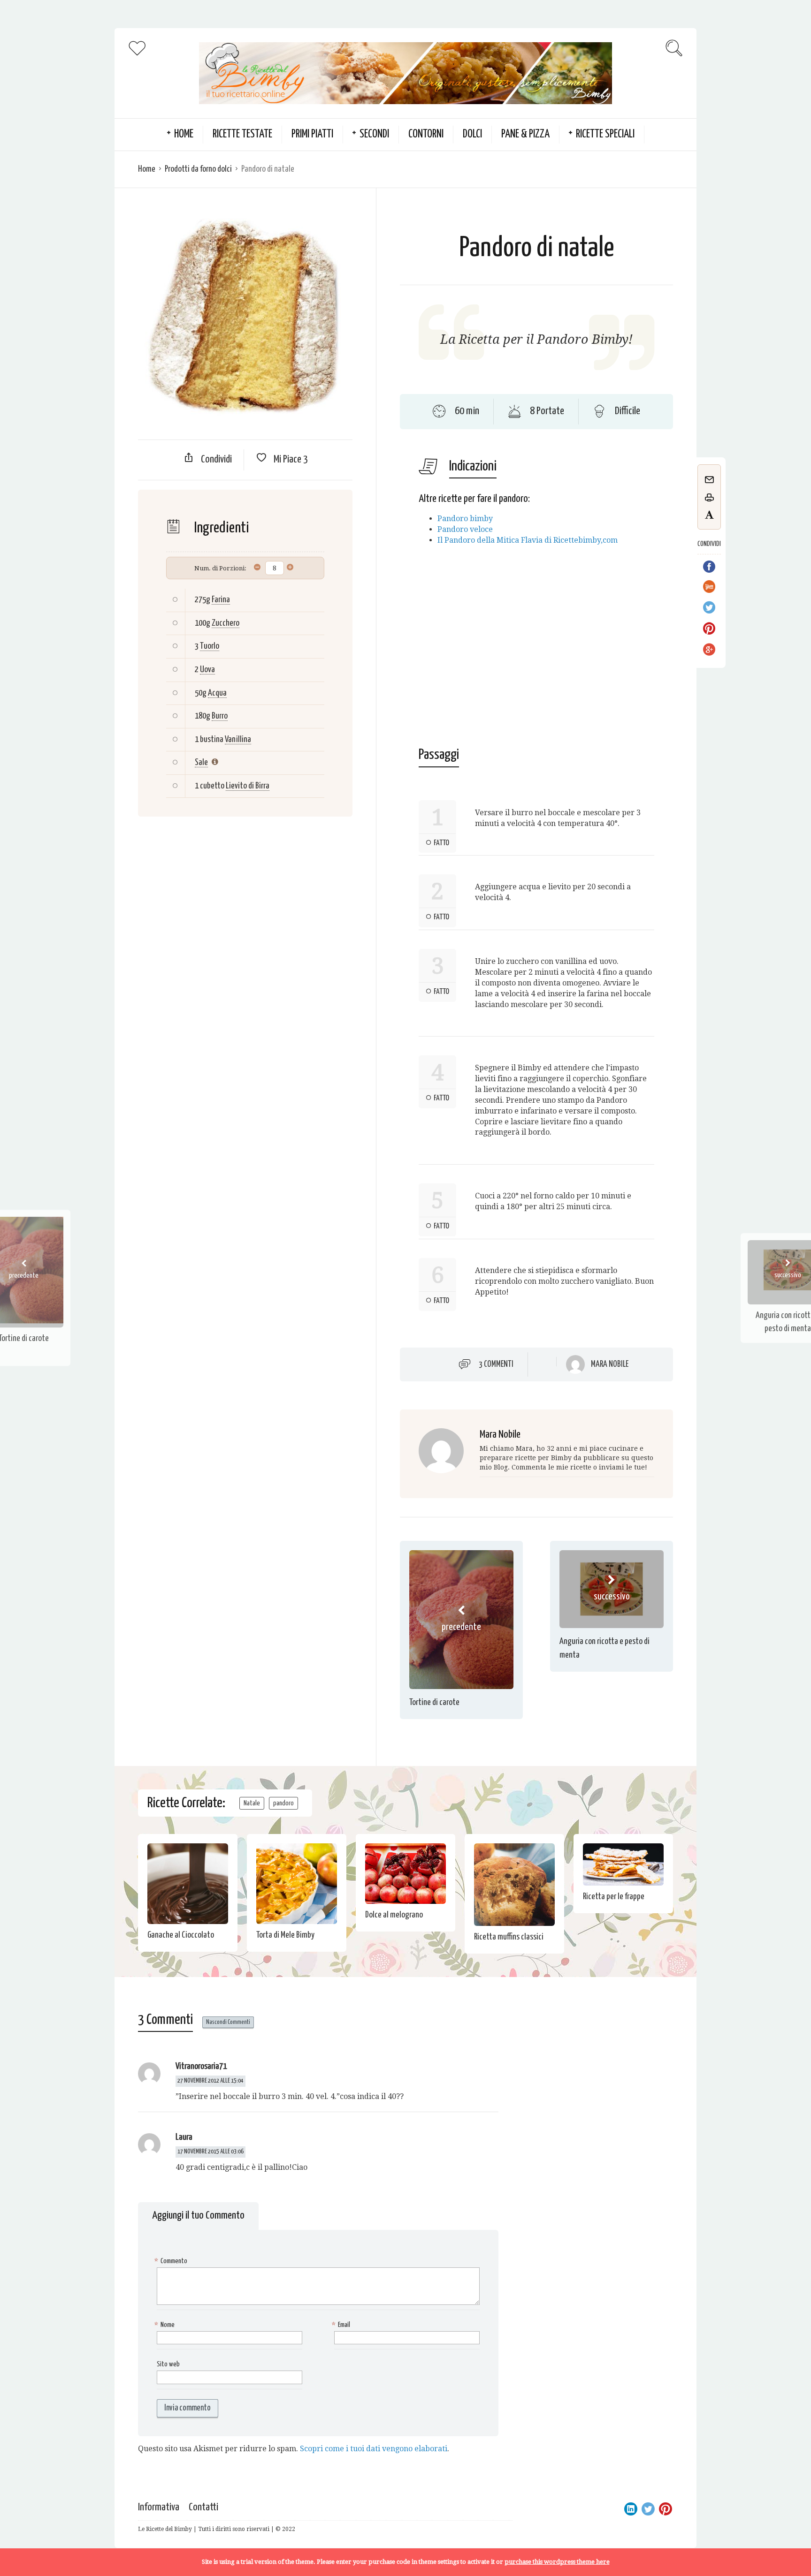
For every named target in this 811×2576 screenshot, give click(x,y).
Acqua (217, 693)
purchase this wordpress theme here (557, 2562)
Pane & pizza (525, 134)
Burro (220, 716)
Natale (252, 1803)
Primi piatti (312, 134)
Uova (207, 670)
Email (342, 2325)
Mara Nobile (610, 1364)
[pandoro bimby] (619, 540)
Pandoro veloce (465, 529)
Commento (172, 2261)
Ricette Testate (242, 134)
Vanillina (238, 739)
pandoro (283, 1803)
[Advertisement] (245, 901)
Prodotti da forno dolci (198, 169)
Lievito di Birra (248, 786)
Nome (166, 2325)
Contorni (426, 134)
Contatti (203, 2507)
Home (147, 169)
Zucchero (226, 623)
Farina (221, 600)
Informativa (159, 2507)
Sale (201, 762)
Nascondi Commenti (228, 2022)
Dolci (472, 134)
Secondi (374, 134)
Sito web (168, 2364)
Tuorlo (210, 646)
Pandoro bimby (465, 519)
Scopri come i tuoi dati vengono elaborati (374, 2449)
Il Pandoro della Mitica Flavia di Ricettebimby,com (528, 540)
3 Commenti (496, 1364)
